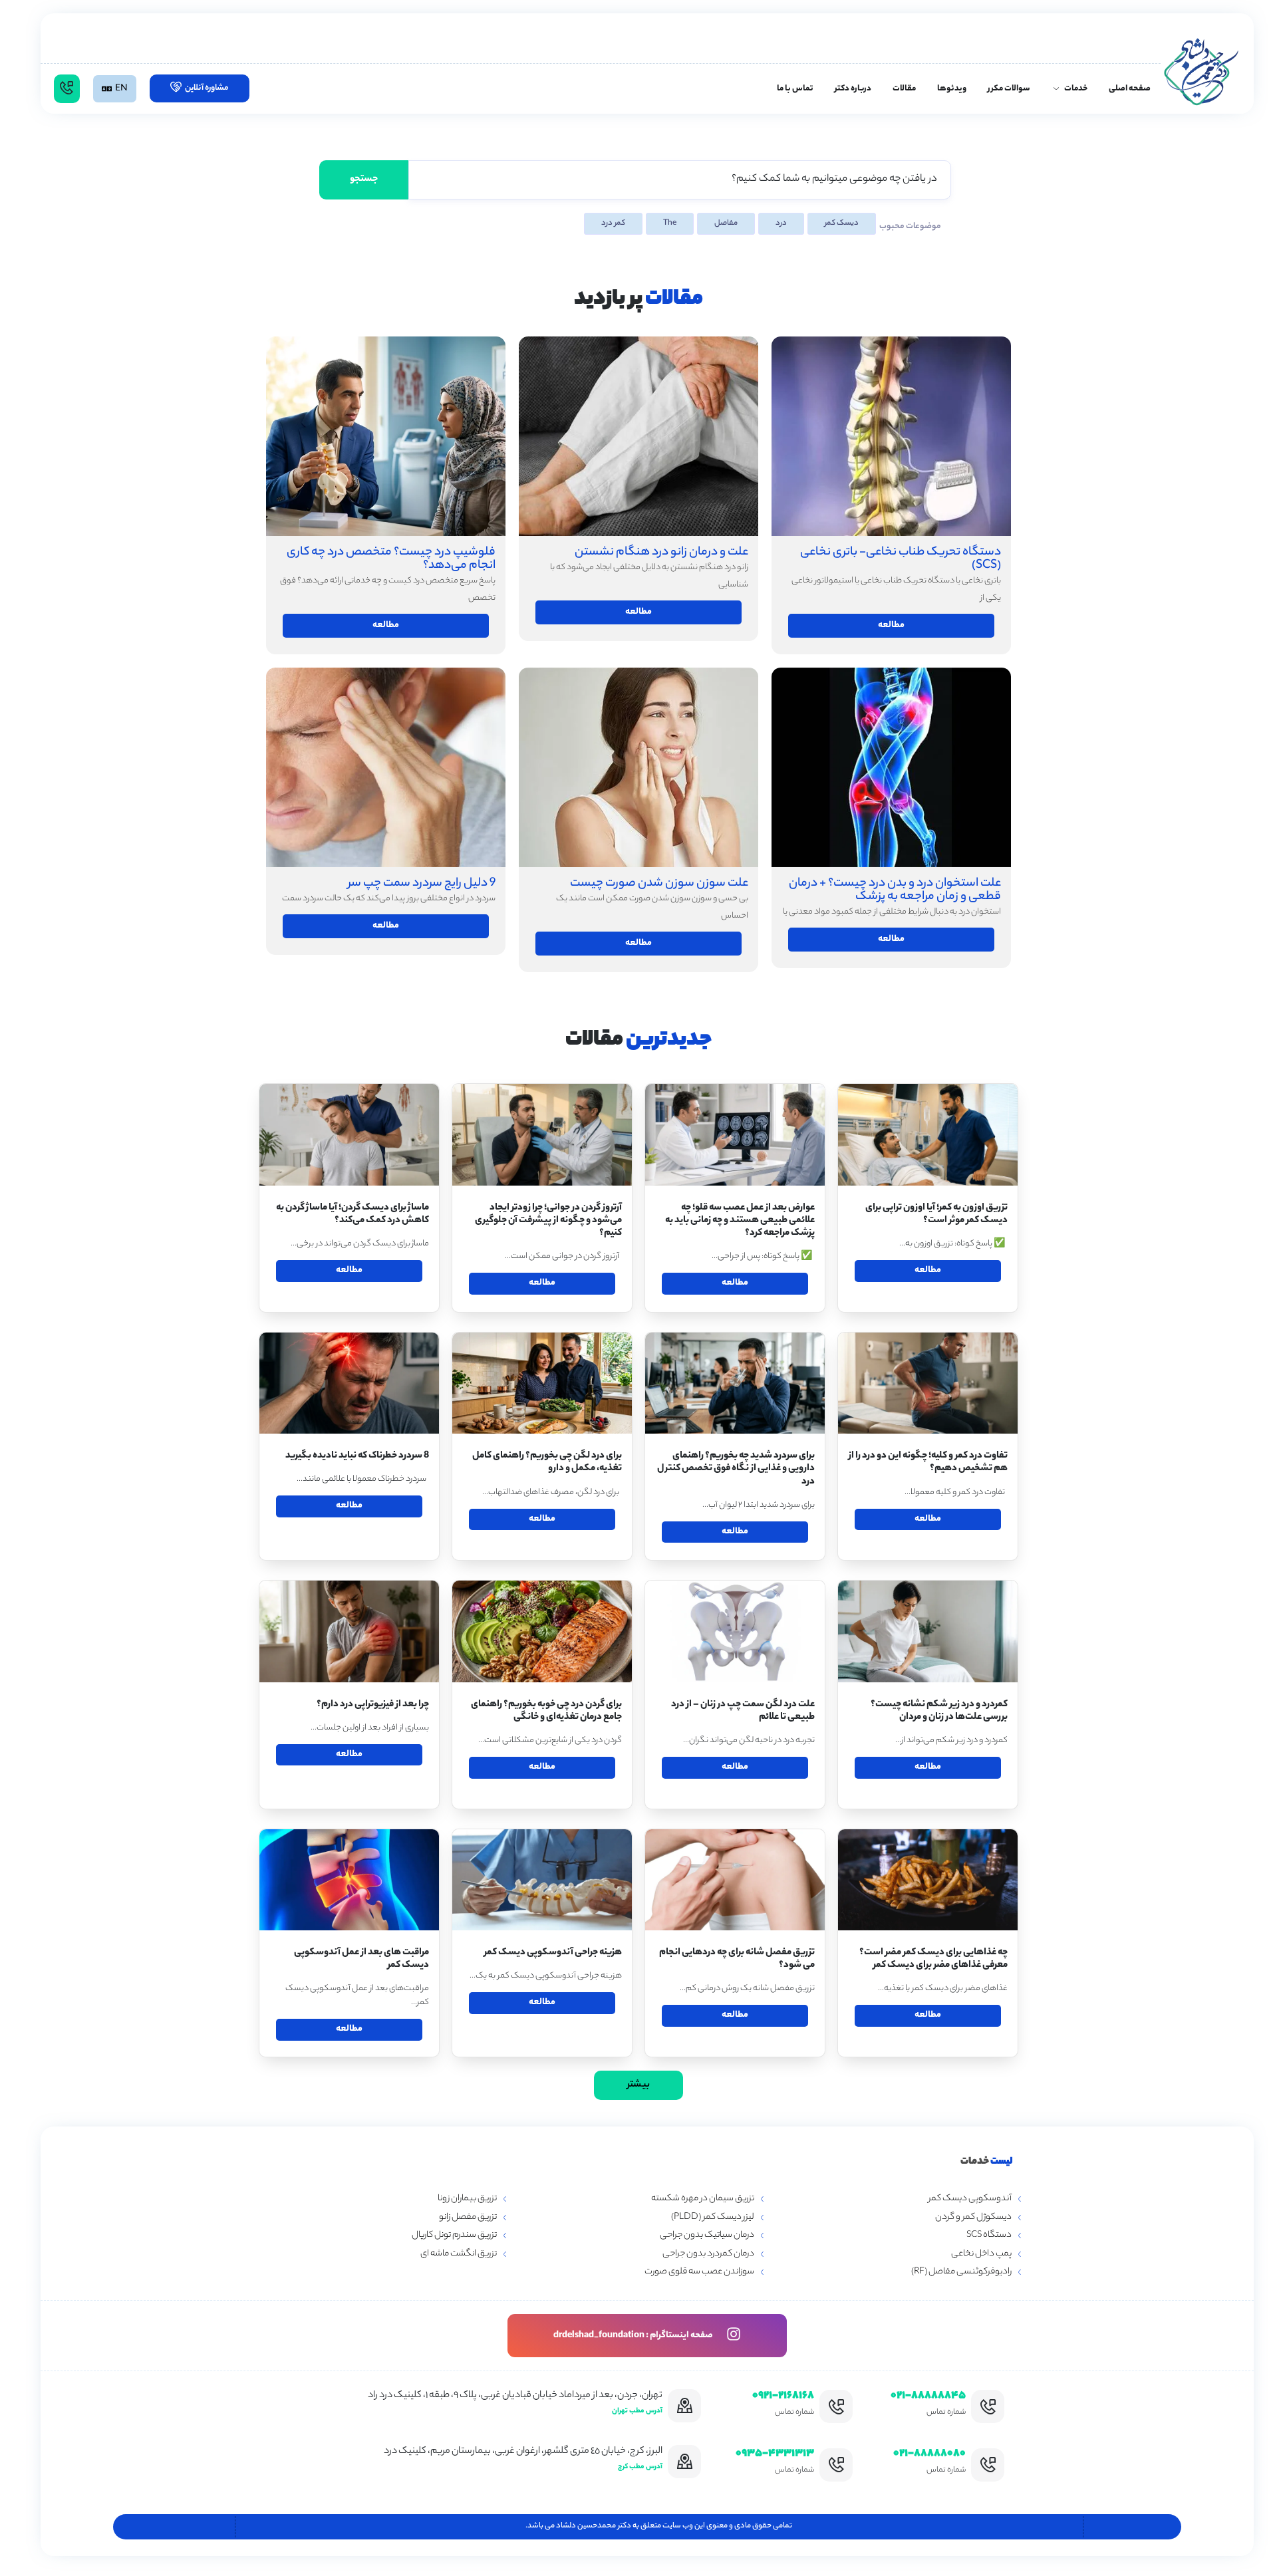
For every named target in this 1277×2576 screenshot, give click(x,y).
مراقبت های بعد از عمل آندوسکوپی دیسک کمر (361, 1959)
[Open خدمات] (1056, 89)
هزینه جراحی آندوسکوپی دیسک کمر (553, 1953)
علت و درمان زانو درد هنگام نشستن (661, 553)
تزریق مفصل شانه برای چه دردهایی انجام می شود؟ (737, 1959)
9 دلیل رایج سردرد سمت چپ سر (422, 884)
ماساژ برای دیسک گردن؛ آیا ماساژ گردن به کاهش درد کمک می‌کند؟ (353, 1215)
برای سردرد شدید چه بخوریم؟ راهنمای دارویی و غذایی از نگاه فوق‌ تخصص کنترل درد (736, 1469)
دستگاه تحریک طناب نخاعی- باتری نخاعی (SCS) (901, 559)
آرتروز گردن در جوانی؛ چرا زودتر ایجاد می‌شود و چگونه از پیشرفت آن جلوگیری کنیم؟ (548, 1221)
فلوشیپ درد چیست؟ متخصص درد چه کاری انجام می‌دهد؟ (391, 559)
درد (781, 223)
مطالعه (386, 625)
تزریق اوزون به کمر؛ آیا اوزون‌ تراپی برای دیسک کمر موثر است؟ (936, 1215)
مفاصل (726, 223)
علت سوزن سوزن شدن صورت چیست (659, 884)
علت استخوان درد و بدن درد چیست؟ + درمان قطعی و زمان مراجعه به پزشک (895, 890)
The (670, 223)
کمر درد (613, 223)
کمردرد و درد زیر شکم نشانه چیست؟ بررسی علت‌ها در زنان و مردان (939, 1711)
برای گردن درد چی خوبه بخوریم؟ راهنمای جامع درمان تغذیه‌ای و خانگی (546, 1711)
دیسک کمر (842, 223)
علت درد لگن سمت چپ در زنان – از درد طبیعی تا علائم (743, 1711)
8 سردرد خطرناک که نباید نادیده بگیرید (357, 1456)
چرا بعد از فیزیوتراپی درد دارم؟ (373, 1705)
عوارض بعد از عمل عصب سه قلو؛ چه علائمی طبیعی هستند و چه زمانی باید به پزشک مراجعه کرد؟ (740, 1221)
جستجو (364, 180)
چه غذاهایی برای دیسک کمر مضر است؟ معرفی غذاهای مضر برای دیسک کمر (933, 1959)
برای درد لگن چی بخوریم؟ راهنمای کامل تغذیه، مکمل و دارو (547, 1463)
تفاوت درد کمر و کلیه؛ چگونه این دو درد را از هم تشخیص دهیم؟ (928, 1463)
